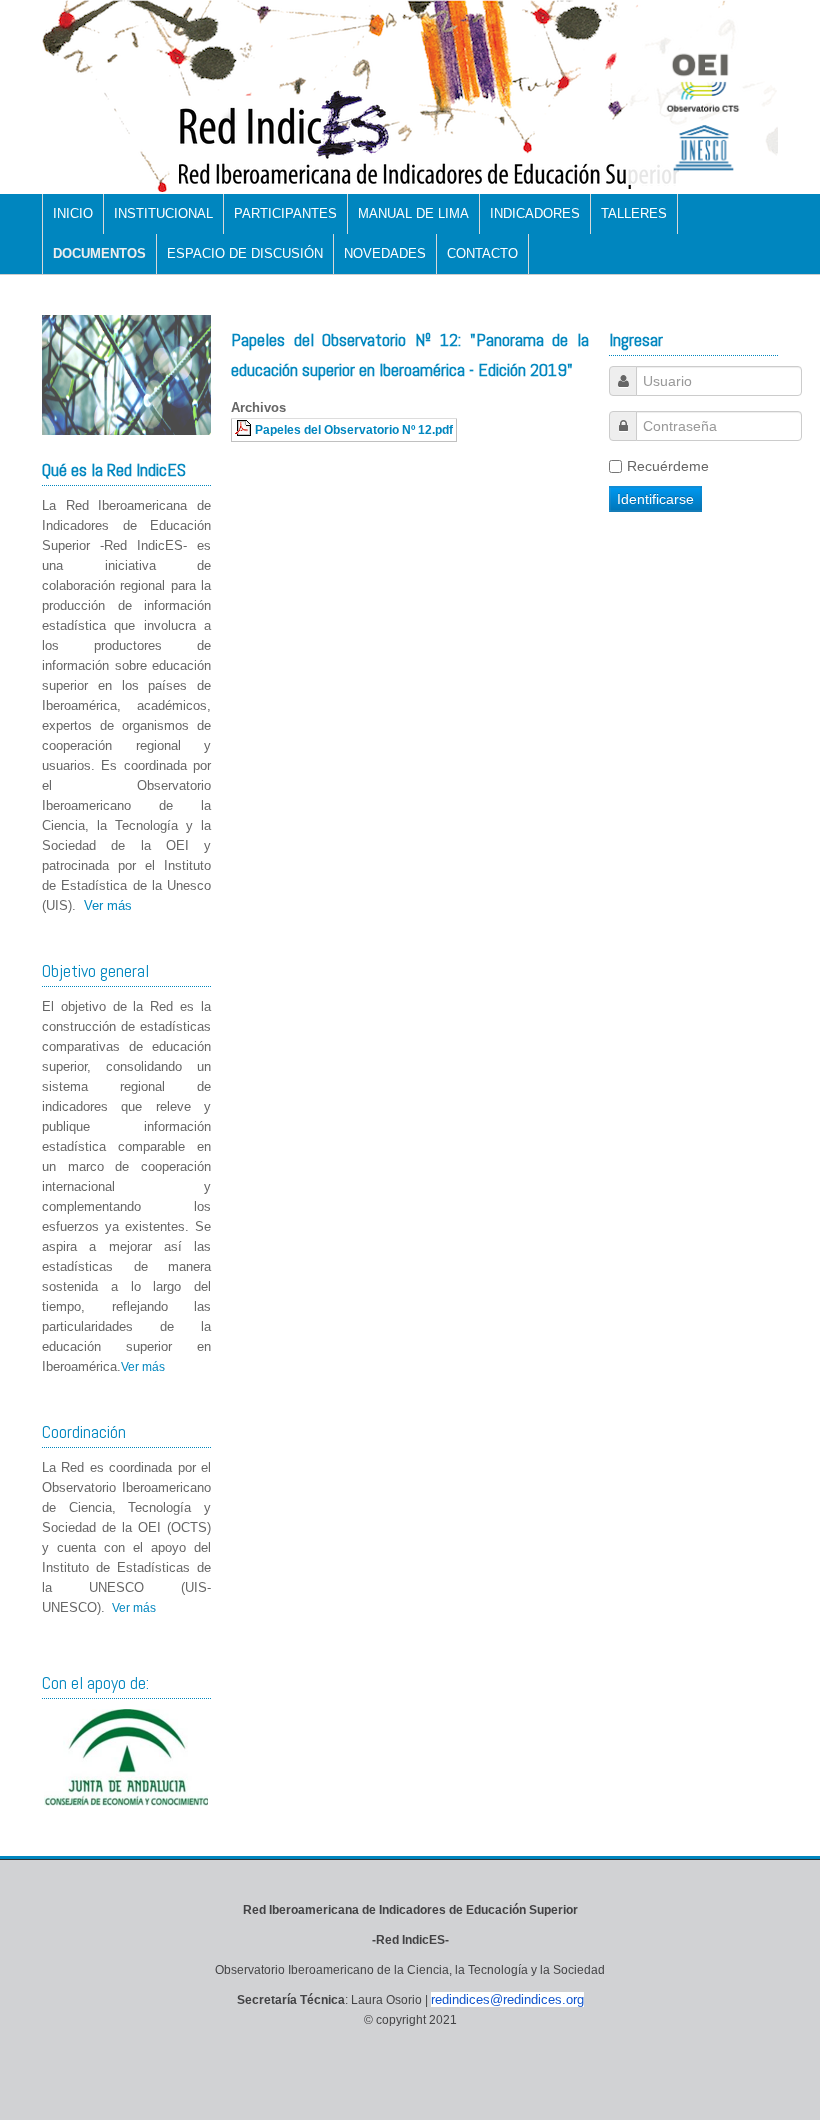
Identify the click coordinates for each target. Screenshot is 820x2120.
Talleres (634, 213)
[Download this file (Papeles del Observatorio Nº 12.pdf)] (245, 429)
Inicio (73, 213)
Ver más (108, 905)
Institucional (163, 213)
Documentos (99, 253)
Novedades (385, 253)
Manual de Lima (413, 213)
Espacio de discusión (245, 253)
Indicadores (535, 213)
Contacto (482, 253)
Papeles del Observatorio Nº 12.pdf (354, 429)
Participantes (285, 213)
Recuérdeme (668, 466)
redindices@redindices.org (507, 1999)
